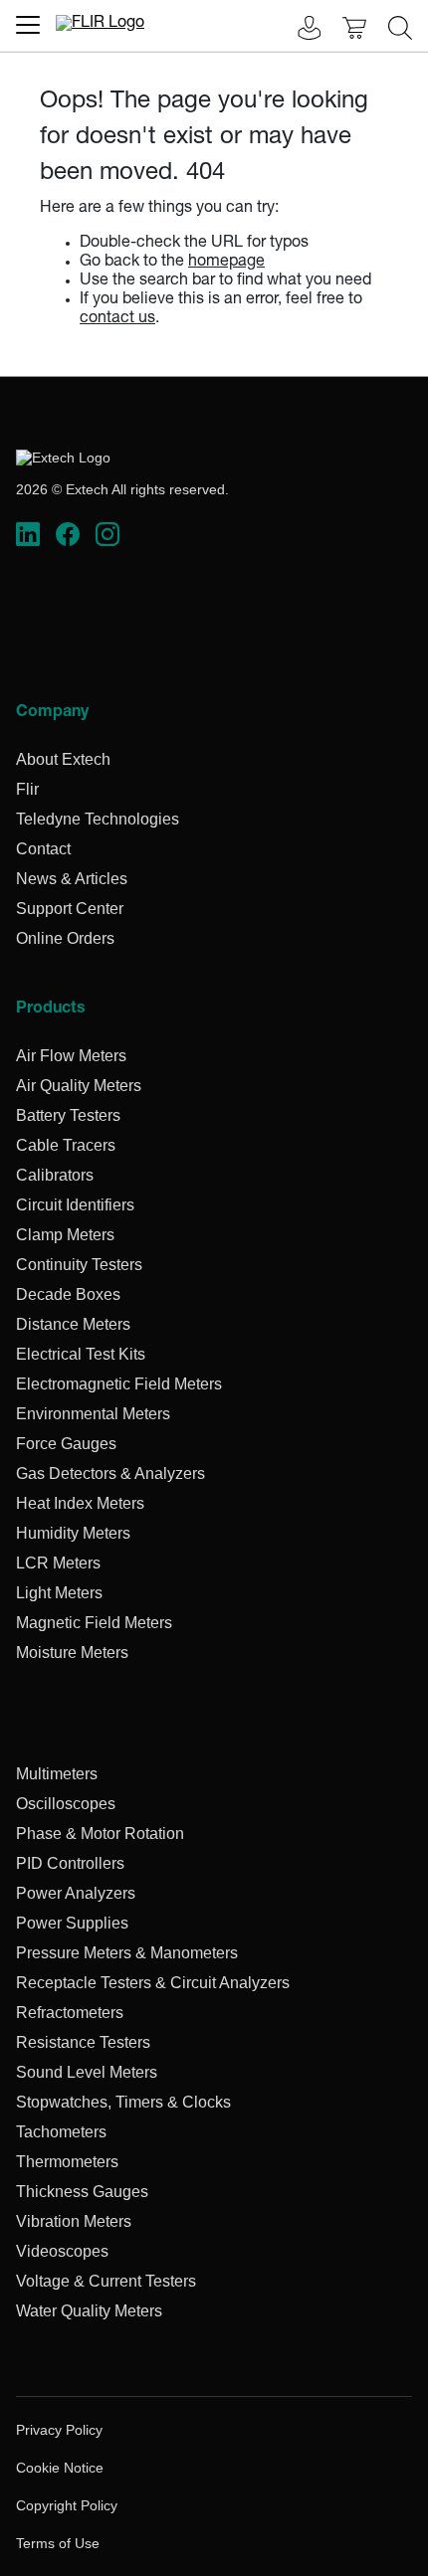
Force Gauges (66, 1444)
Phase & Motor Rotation (100, 1834)
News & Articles (72, 879)
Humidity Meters (73, 1533)
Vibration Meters (74, 2221)
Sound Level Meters (87, 2072)
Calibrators (55, 1175)
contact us (117, 319)
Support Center (70, 909)
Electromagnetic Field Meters (119, 1384)
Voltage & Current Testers (106, 2281)
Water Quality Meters (89, 2311)
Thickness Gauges (82, 2192)
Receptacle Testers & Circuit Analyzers (153, 1983)
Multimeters (57, 1774)
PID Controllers (70, 1863)
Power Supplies (72, 1923)
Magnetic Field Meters (94, 1623)
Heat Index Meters (80, 1503)
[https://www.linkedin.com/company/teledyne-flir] (28, 535)
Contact (43, 849)
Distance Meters (73, 1324)
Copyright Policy (67, 2505)
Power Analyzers (76, 1893)
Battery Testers (68, 1115)
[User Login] (299, 30)
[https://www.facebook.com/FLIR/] (68, 535)
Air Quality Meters (79, 1086)
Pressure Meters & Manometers (127, 1953)
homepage (226, 263)
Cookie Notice (60, 2468)
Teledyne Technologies (98, 819)
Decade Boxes (68, 1294)
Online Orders (65, 938)
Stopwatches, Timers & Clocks (123, 2102)
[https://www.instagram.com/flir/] (107, 535)
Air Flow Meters (71, 1056)
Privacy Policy (59, 2430)
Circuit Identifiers (75, 1205)
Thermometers (67, 2162)
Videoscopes (62, 2251)
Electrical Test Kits (81, 1354)
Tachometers (61, 2132)
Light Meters (59, 1593)
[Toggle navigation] (28, 25)
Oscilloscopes (66, 1804)
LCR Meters (58, 1563)
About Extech (63, 759)
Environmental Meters (93, 1414)
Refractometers (70, 2013)
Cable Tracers (66, 1145)
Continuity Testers (79, 1265)
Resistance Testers (83, 2042)
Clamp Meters (65, 1235)
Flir (27, 789)
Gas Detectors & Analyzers (110, 1473)
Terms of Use (58, 2543)
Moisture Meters (72, 1653)
